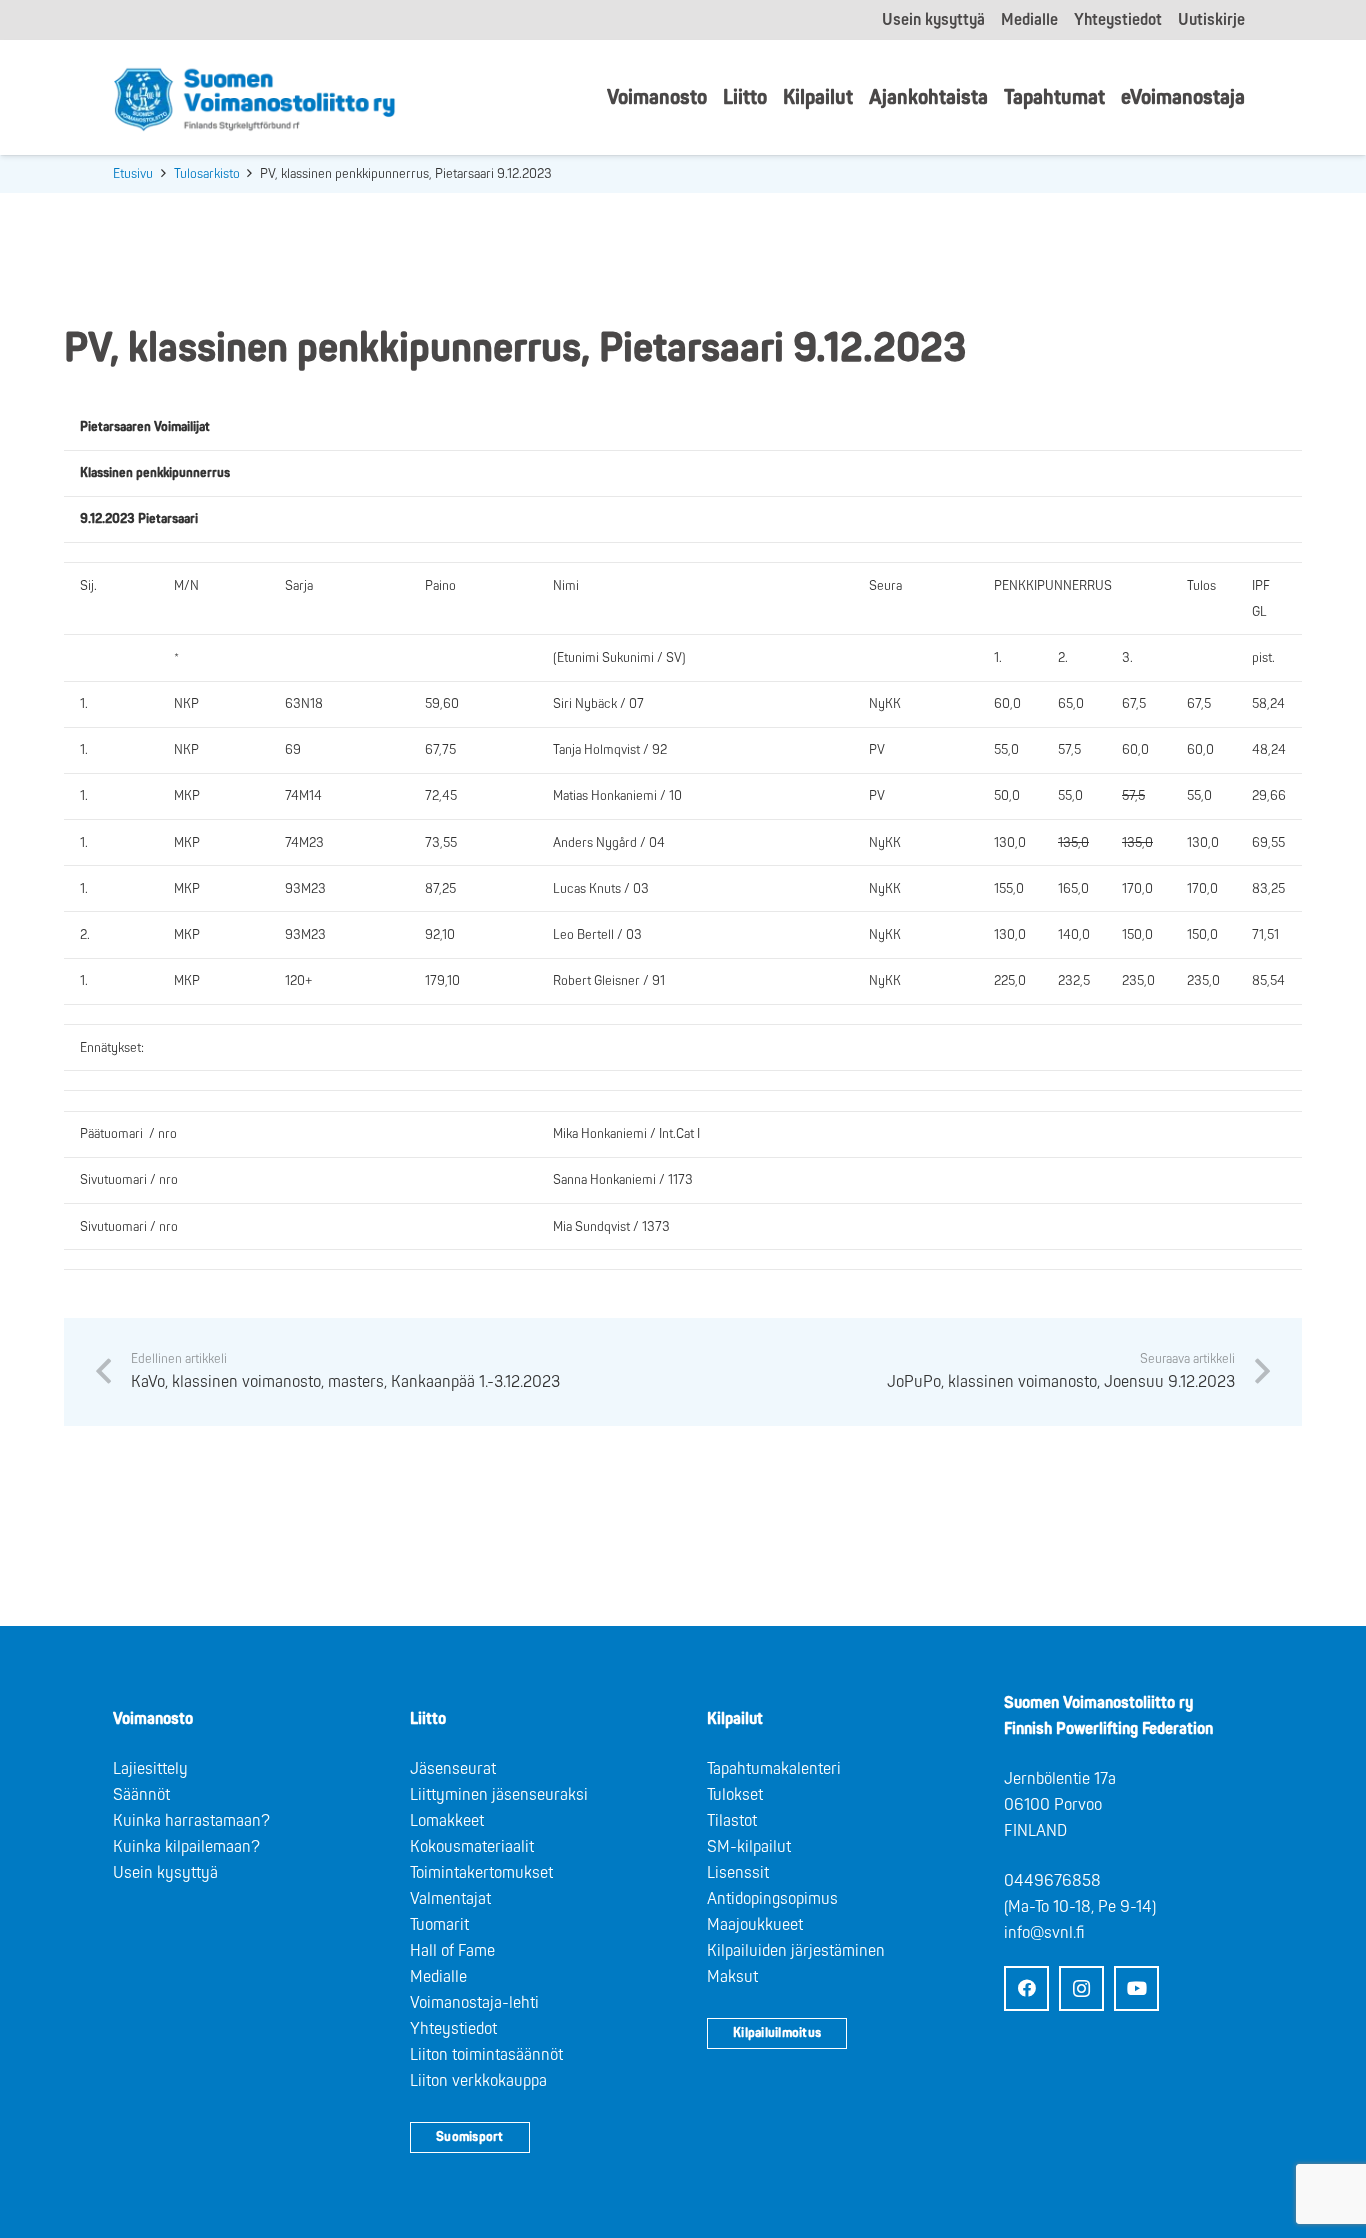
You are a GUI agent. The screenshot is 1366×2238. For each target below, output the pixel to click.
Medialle (438, 1977)
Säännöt (141, 1795)
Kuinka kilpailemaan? (186, 1847)
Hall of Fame (452, 1951)
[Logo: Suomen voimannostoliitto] (254, 98)
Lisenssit (738, 1873)
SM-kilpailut (749, 1847)
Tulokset (735, 1795)
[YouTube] (1136, 1988)
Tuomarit (439, 1925)
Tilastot (732, 1821)
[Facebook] (1026, 1988)
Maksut (732, 1977)
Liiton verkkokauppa (478, 2081)
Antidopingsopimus (772, 1899)
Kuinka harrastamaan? (191, 1821)
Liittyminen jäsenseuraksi (499, 1795)
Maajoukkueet (755, 1925)
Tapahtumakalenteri (774, 1769)
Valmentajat (450, 1899)
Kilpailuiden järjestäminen (796, 1951)
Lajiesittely (150, 1769)
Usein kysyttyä (165, 1873)
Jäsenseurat (453, 1769)
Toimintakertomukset (481, 1873)
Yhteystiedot (453, 2029)
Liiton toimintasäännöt (486, 2055)
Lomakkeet (447, 1821)
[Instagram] (1081, 1988)
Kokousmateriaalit (472, 1847)
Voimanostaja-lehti (474, 2003)
